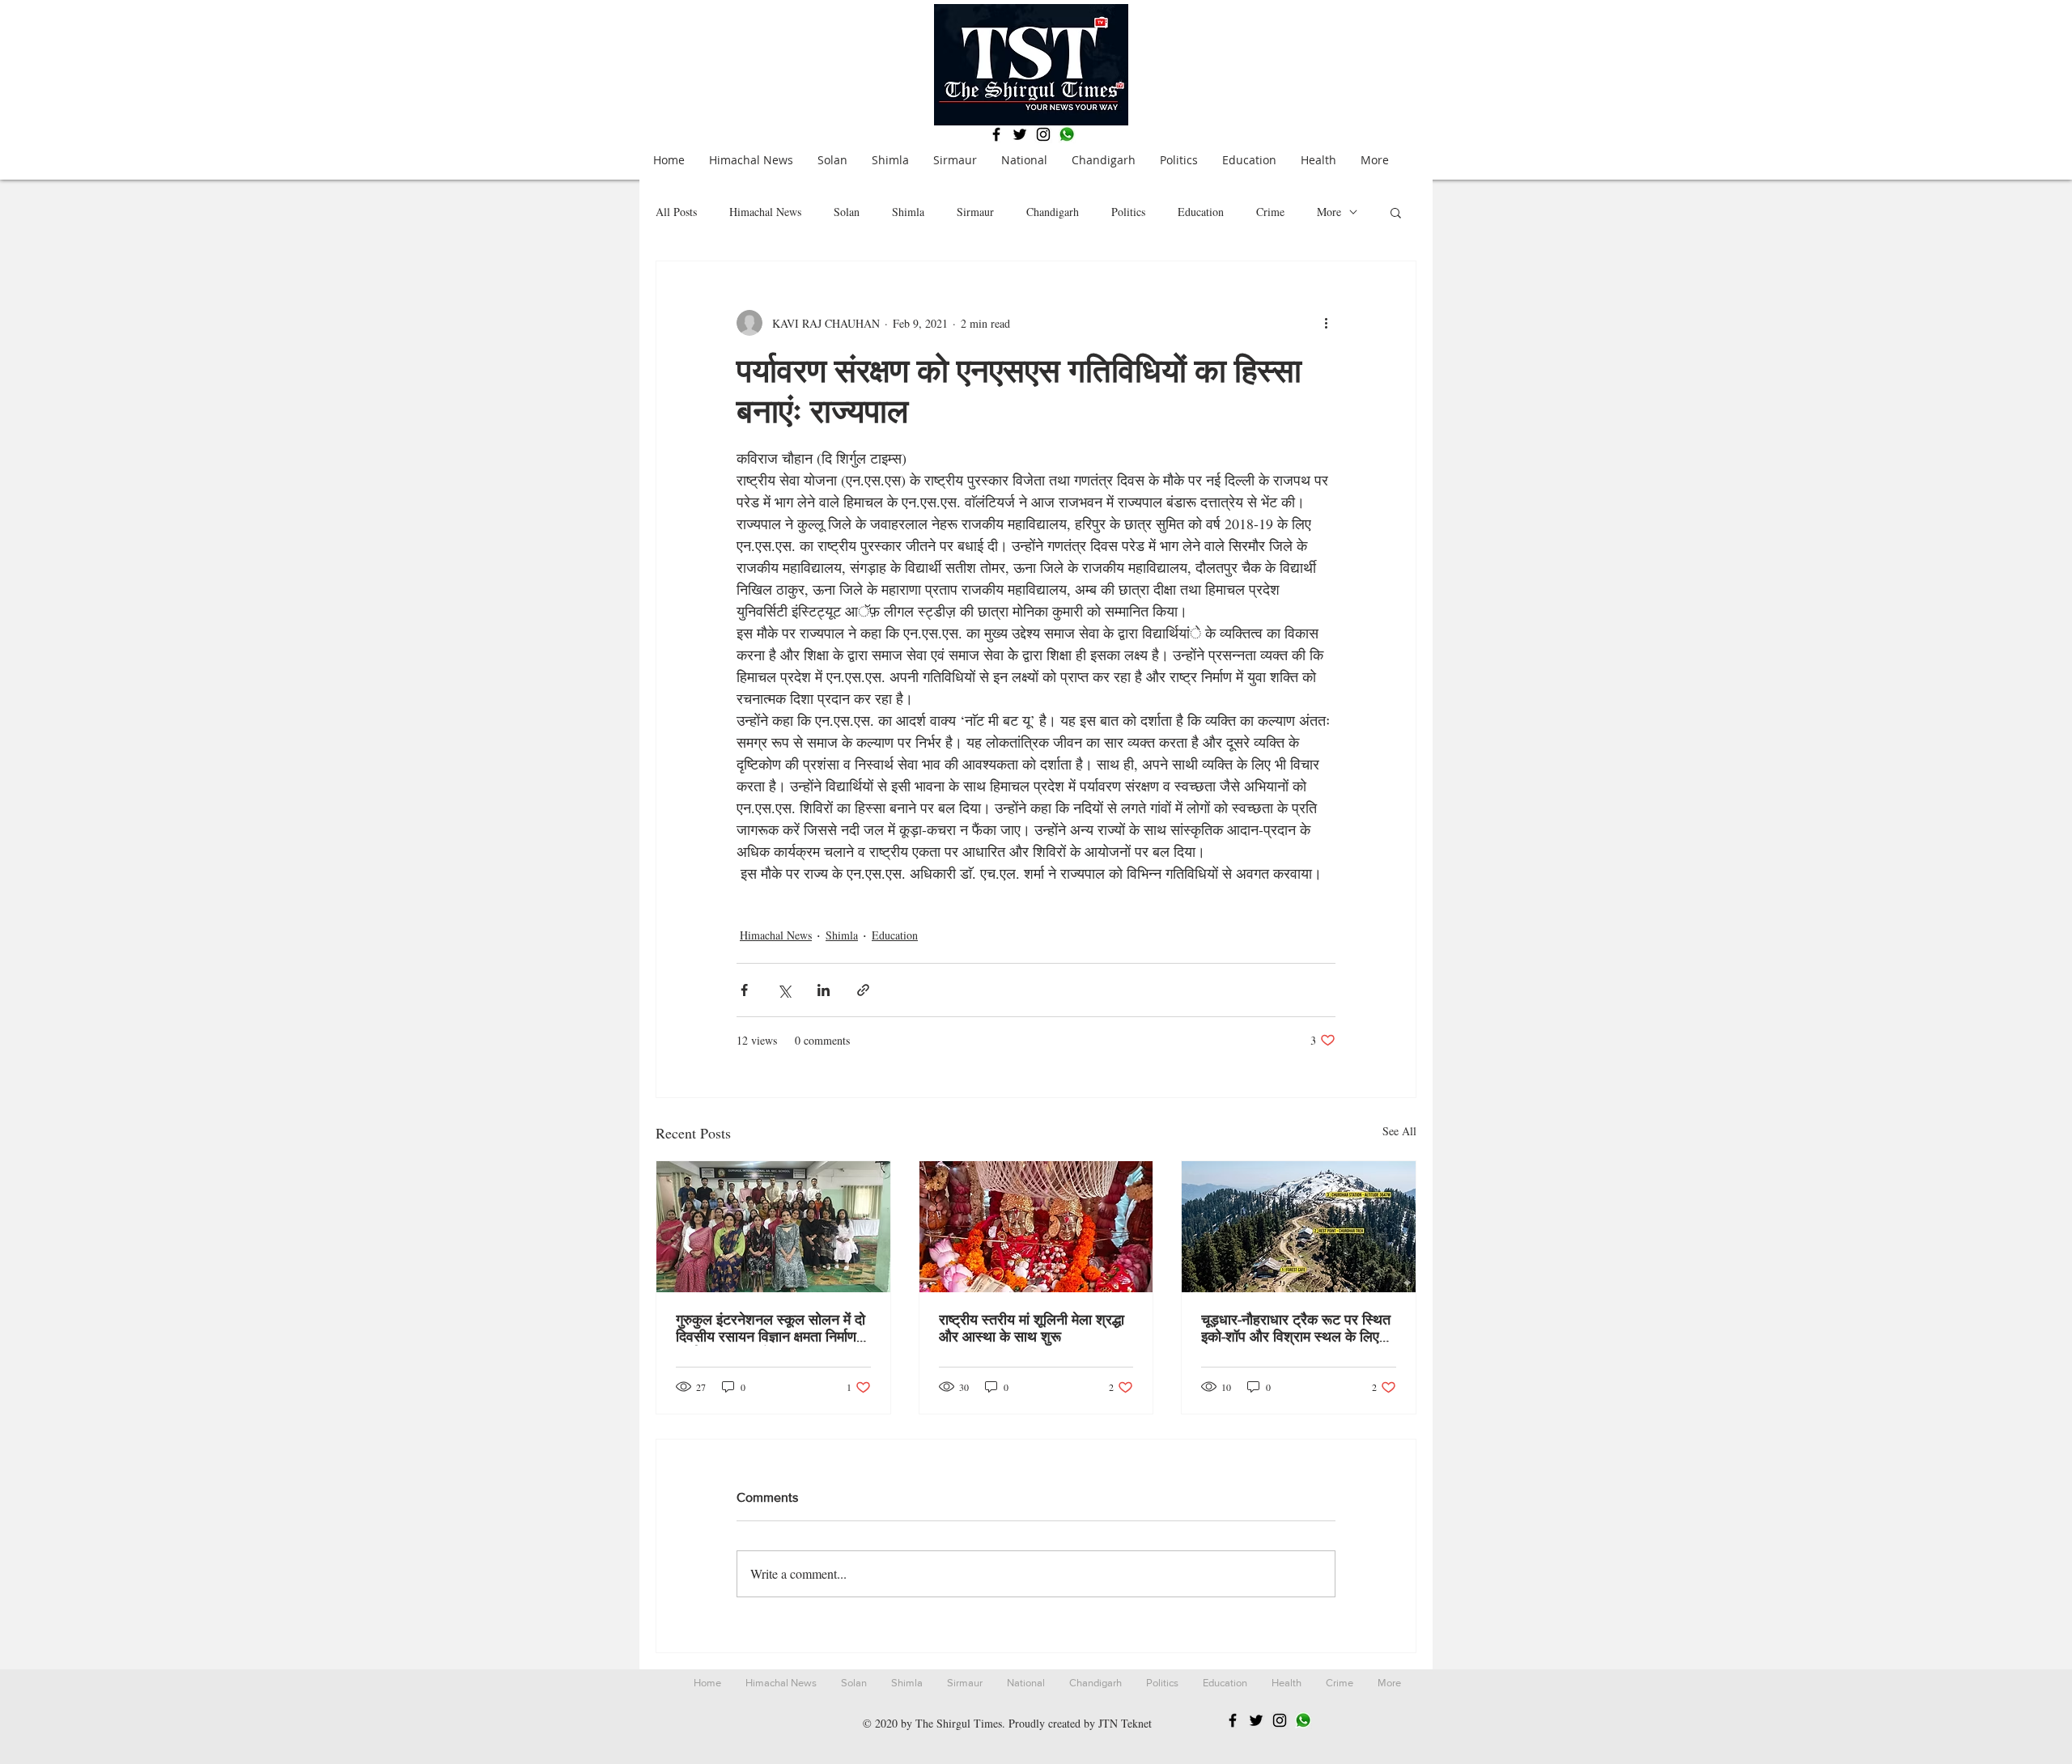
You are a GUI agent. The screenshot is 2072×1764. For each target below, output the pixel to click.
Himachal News (765, 212)
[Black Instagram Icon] (1043, 134)
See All (1399, 1131)
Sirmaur (975, 212)
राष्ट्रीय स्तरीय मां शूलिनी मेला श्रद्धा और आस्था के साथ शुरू (1032, 1328)
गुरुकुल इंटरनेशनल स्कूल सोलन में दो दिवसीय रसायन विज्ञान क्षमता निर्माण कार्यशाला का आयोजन (771, 1329)
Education (1201, 212)
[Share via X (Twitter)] (784, 990)
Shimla (908, 212)
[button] (1396, 212)
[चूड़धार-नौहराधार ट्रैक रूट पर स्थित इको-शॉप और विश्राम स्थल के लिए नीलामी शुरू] (1299, 1227)
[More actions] (1326, 323)
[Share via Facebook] (744, 990)
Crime (1270, 212)
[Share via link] (863, 990)
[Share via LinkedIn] (824, 990)
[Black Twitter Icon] (1020, 134)
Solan (847, 212)
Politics (1128, 212)
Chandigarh (1053, 212)
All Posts (676, 212)
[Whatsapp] (1067, 134)
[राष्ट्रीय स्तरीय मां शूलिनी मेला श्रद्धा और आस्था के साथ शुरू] (1036, 1227)
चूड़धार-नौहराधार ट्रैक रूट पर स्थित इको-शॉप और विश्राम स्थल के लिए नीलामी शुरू (1296, 1329)
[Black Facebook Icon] (996, 134)
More (1329, 212)
